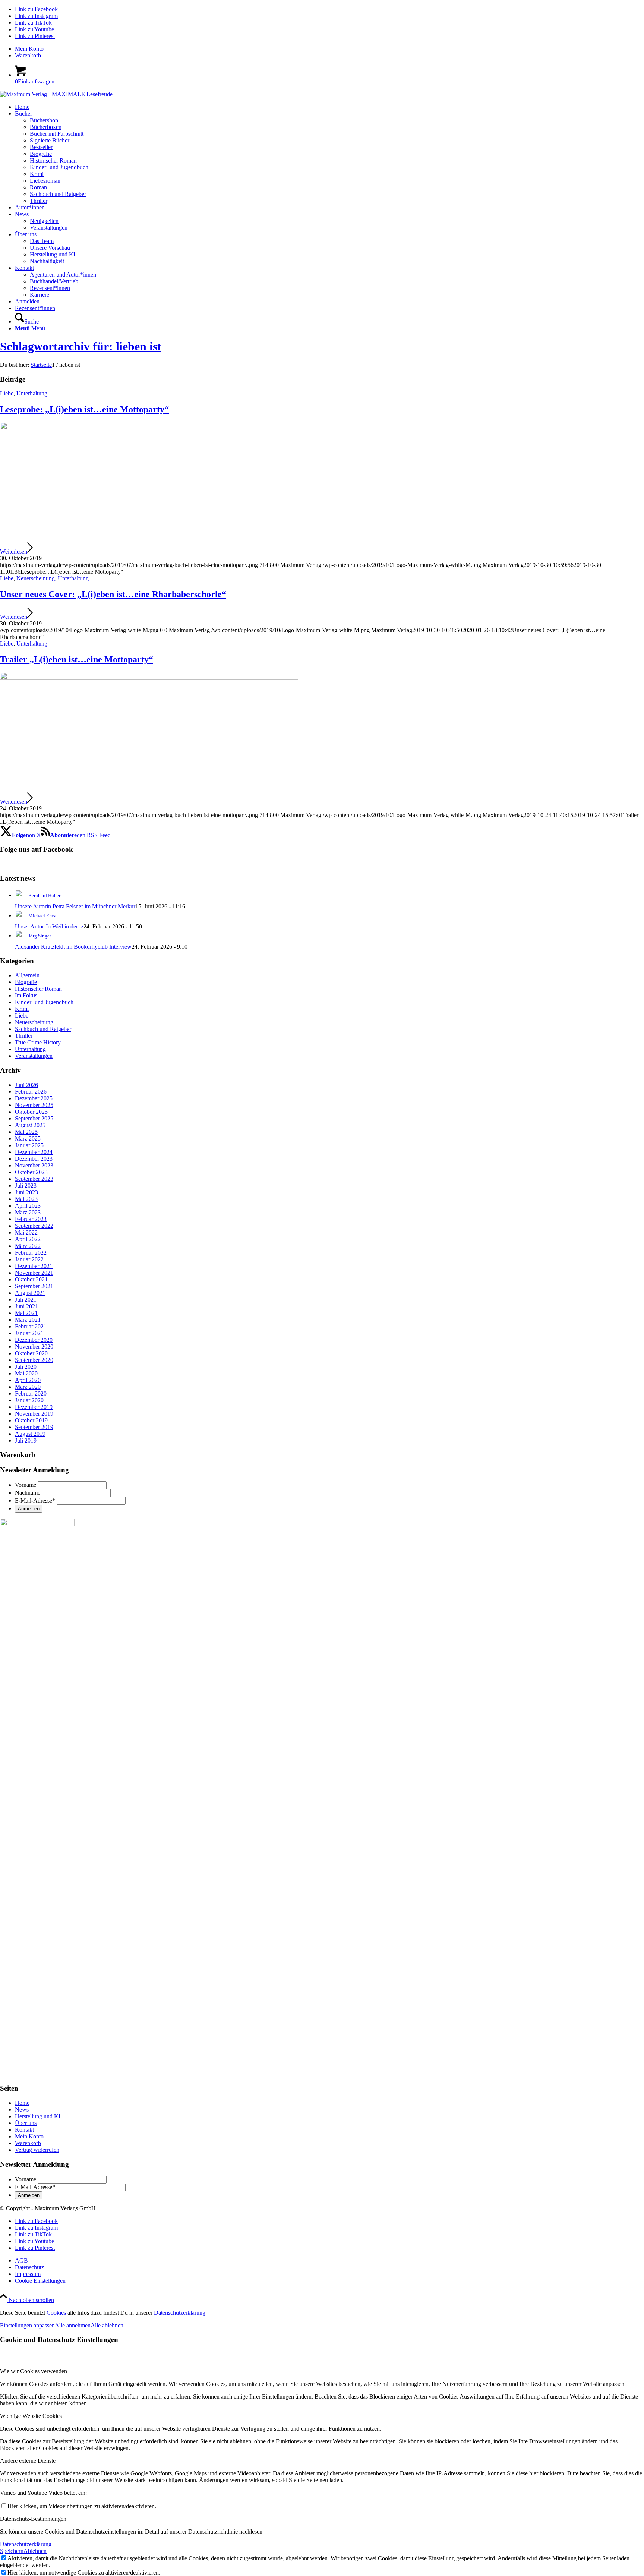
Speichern (12, 2551)
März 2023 (28, 1212)
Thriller (24, 1036)
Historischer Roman (38, 989)
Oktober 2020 (31, 1353)
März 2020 (28, 1387)
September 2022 (34, 1226)
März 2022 (28, 1246)
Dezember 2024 (34, 1152)
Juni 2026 (26, 1085)
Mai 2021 (26, 1313)
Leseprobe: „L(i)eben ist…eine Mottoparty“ (84, 409)
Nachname (28, 1493)
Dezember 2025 (34, 1098)
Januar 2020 (29, 1400)
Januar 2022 (29, 1259)
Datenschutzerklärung (180, 2313)
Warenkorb (28, 55)
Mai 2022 (26, 1232)
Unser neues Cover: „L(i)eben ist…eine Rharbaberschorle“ (113, 594)
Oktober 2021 (31, 1279)
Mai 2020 (26, 1373)
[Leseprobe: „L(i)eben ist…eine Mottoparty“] (149, 427)
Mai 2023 (26, 1199)
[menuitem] (329, 49)
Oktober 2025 (31, 1112)
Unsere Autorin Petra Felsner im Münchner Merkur (75, 906)
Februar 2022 (31, 1253)
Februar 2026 (31, 1092)
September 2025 (34, 1118)
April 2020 (28, 1380)
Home (22, 2103)
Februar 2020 (31, 1393)
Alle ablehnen (107, 2325)
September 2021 (34, 1286)
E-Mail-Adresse (35, 1500)
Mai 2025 (26, 1132)
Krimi (22, 1009)
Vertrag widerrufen (37, 2150)
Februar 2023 (31, 1219)
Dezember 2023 (34, 1159)
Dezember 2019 (34, 1407)
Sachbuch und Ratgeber (43, 1029)
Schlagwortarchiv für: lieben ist (81, 346)
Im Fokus (26, 995)
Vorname (26, 1485)
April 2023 (28, 1206)
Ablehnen (35, 2551)
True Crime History (38, 1042)
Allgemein (27, 975)
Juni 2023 (26, 1192)
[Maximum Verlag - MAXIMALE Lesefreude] (56, 94)
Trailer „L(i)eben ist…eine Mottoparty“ (77, 659)
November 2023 (34, 1165)
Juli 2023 (26, 1185)
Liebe (7, 393)
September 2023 (34, 1179)
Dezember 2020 (34, 1340)
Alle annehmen (73, 2325)
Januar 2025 (29, 1145)
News (22, 2110)
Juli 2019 (26, 1440)
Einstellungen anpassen (27, 2325)
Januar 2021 (29, 1333)
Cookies (56, 2313)
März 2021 (28, 1320)
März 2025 (28, 1139)
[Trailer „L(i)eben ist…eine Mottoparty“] (149, 677)
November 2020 (34, 1347)
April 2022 (28, 1239)
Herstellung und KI (38, 2116)
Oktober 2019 (31, 1420)
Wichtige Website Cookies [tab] (31, 2416)
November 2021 (34, 1273)
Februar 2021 (31, 1326)
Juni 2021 (26, 1306)
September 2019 (34, 1427)
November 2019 (34, 1414)
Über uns (26, 2123)
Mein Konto (29, 49)
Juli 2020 (26, 1367)
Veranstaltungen (34, 1056)
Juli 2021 (26, 1300)
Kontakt (24, 2130)
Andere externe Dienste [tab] (28, 2461)
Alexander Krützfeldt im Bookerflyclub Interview (73, 947)
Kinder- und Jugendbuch (44, 1002)
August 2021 (30, 1293)
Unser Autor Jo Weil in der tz (49, 926)
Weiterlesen (14, 551)
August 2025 (30, 1125)
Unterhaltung (32, 393)
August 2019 (30, 1434)
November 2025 (34, 1105)
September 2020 (34, 1360)
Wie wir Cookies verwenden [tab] (34, 2371)
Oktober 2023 (31, 1172)
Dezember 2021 (34, 1266)
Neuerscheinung (36, 578)
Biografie (26, 982)
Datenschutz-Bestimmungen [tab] (33, 2519)
